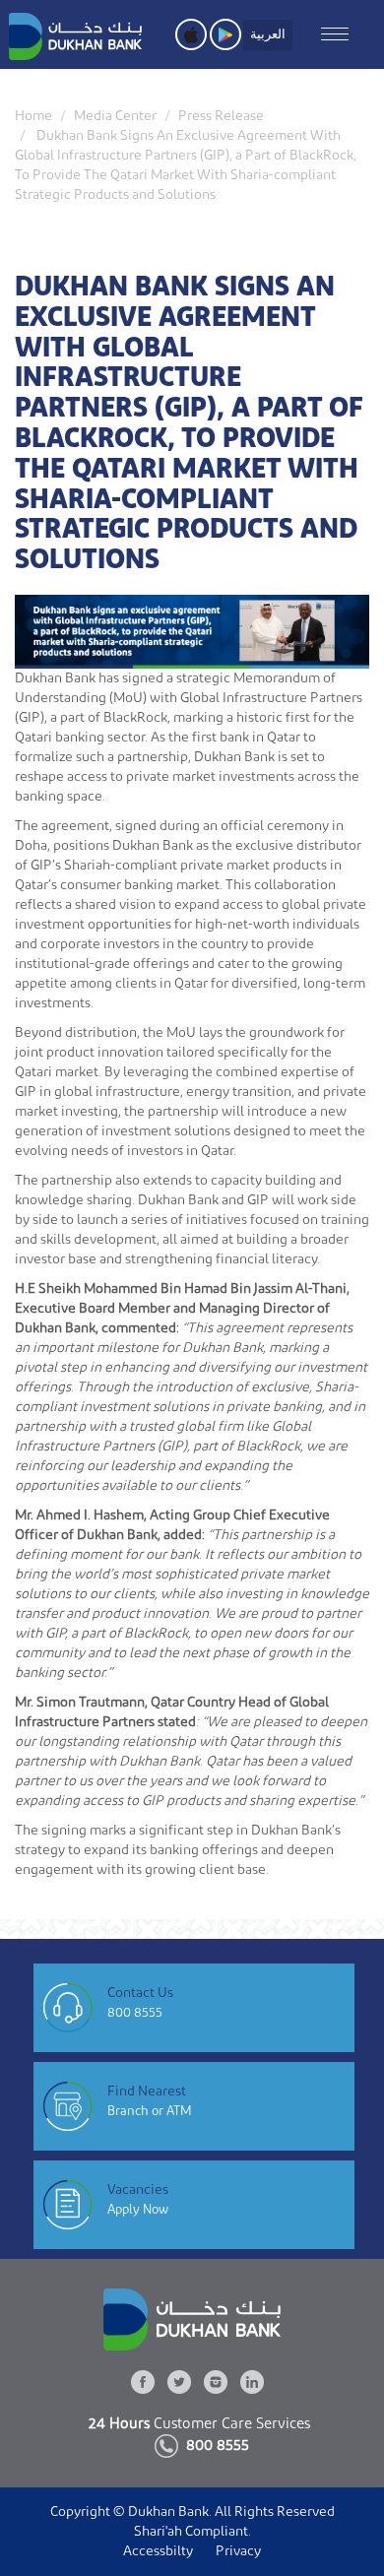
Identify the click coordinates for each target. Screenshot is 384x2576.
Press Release (221, 116)
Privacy (238, 2551)
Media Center (115, 116)
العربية (268, 34)
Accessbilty (158, 2551)
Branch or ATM (150, 2111)
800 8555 (135, 2012)
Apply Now (138, 2209)
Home (33, 116)
